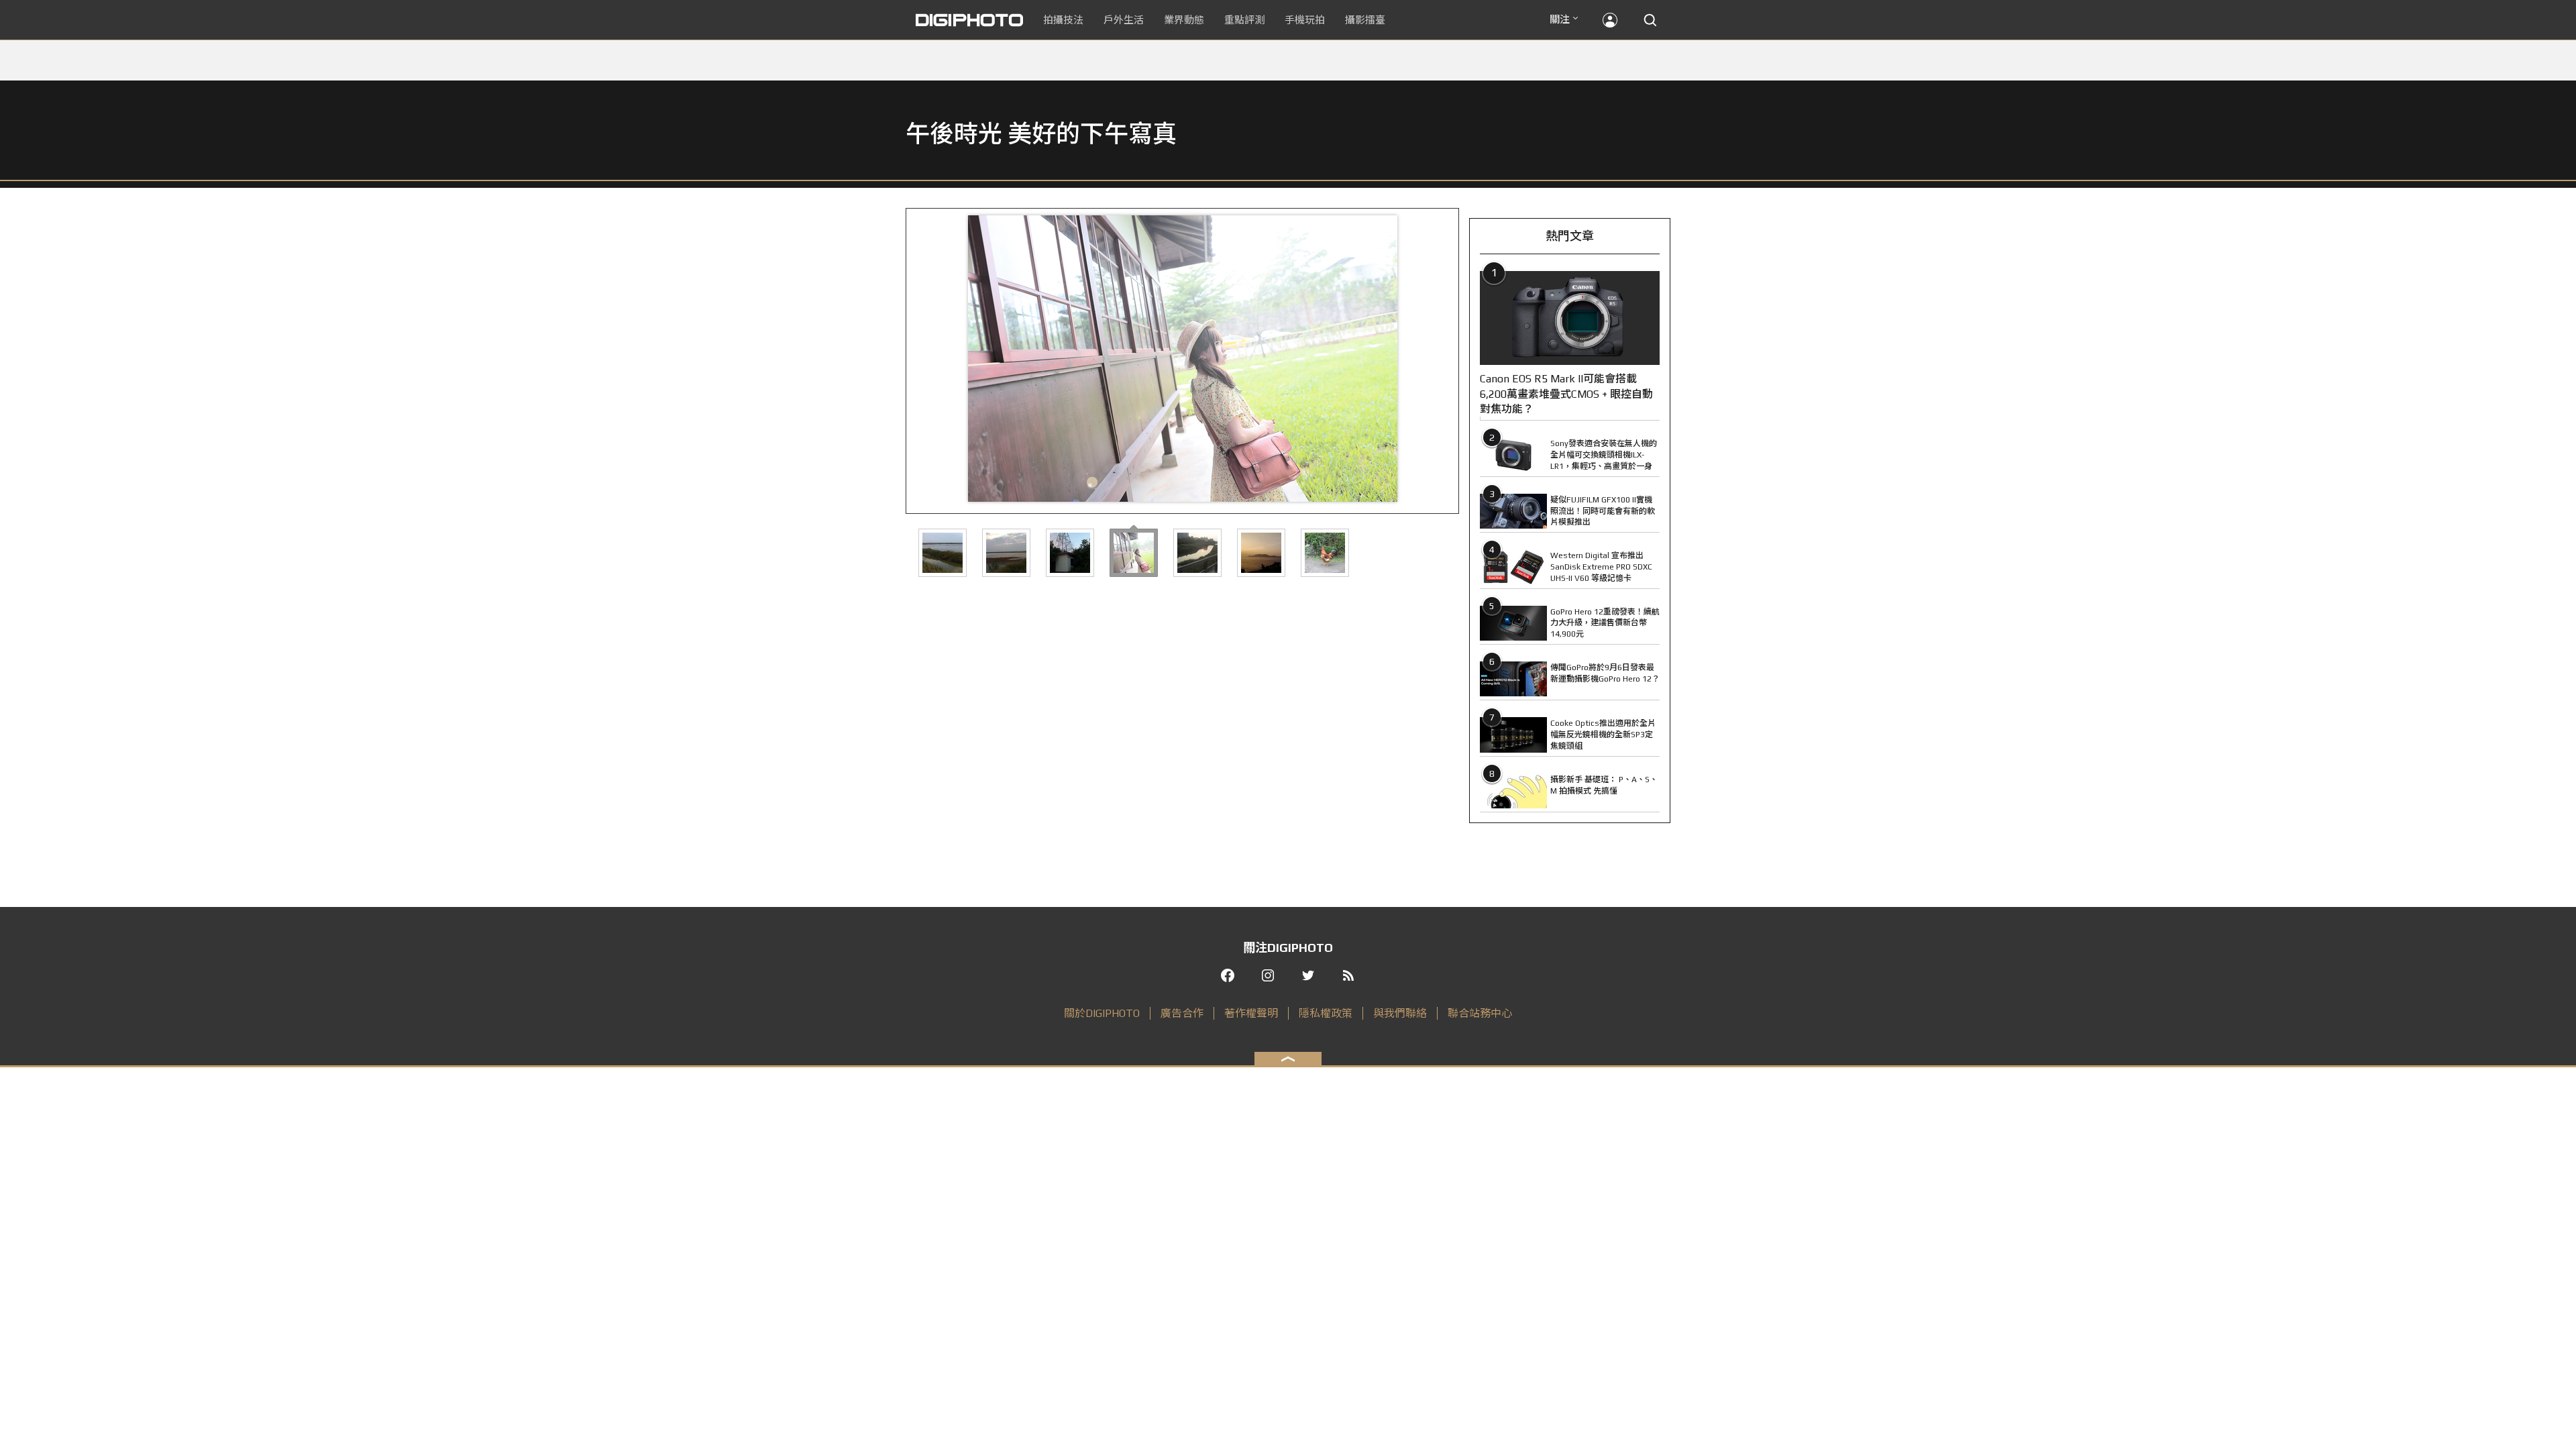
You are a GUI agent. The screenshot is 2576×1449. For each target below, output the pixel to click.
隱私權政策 (1326, 1013)
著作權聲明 (1251, 1013)
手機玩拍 (1305, 20)
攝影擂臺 (1365, 20)
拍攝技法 (1063, 20)
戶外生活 (1124, 20)
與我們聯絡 (1400, 1013)
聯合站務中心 (1480, 1013)
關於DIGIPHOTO (1102, 1013)
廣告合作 (1182, 1013)
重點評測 (1244, 20)
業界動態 (1184, 20)
